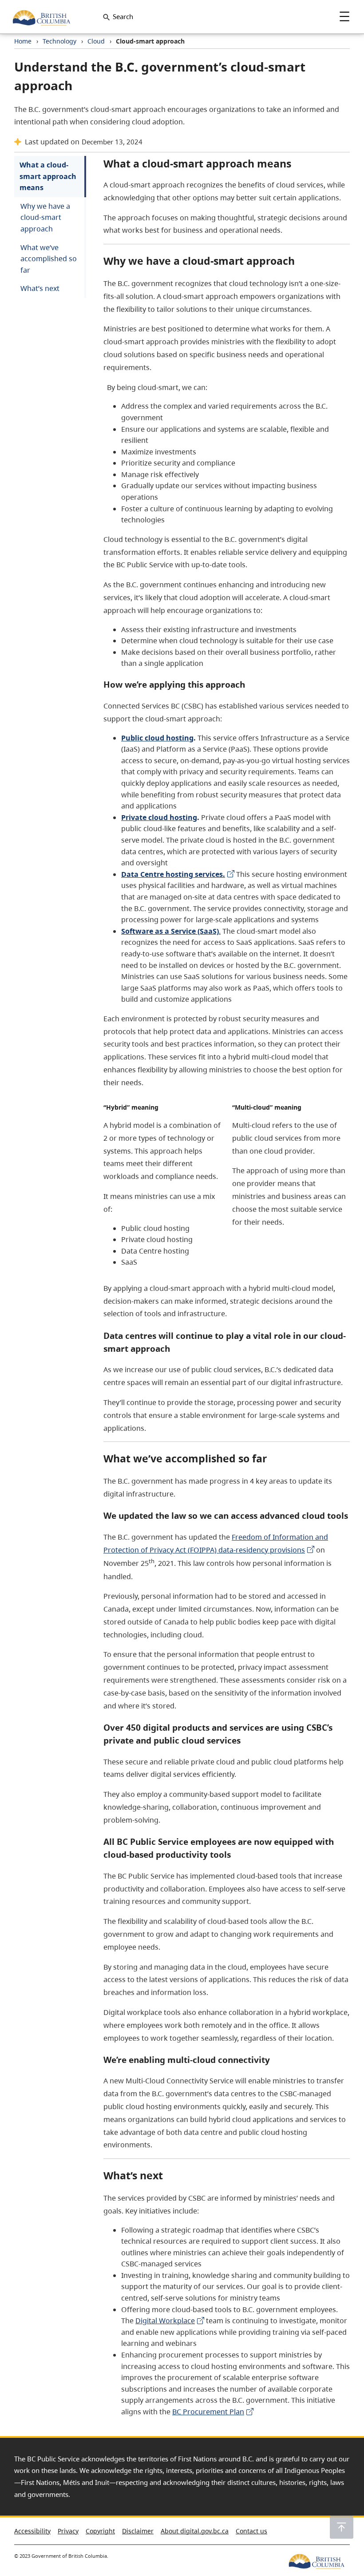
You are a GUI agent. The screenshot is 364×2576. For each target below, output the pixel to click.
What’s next (40, 288)
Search (123, 16)
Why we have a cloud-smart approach (45, 217)
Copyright (100, 2531)
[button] (342, 2527)
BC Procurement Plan (208, 2412)
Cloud (96, 41)
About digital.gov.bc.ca (195, 2531)
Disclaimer (138, 2531)
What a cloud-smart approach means (48, 176)
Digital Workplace (165, 2321)
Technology (59, 41)
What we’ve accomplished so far (49, 259)
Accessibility (32, 2531)
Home (23, 41)
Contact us (251, 2531)
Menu (344, 16)
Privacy (68, 2531)
